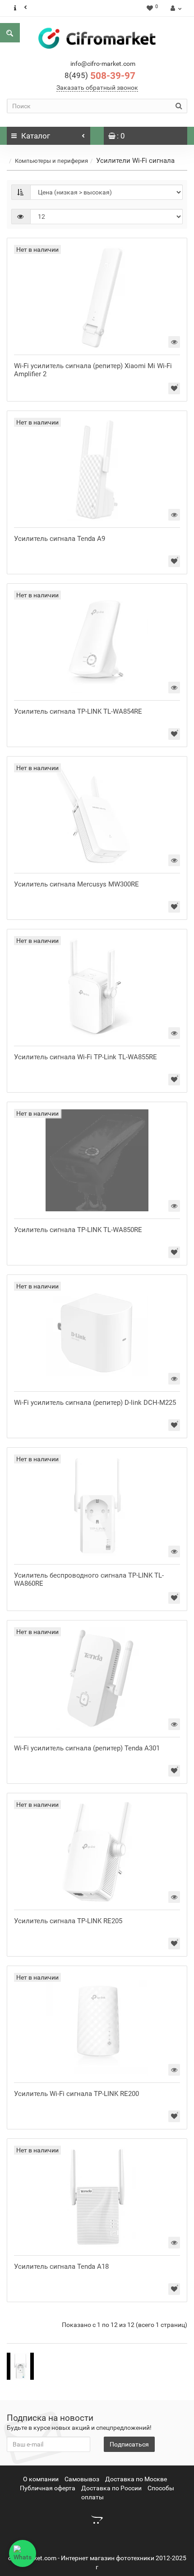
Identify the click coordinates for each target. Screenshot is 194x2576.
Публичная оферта (48, 2488)
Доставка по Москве (136, 2479)
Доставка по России (111, 2488)
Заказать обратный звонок (97, 88)
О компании (41, 2479)
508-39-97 (100, 76)
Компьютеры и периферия (51, 161)
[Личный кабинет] (175, 8)
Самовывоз (82, 2479)
